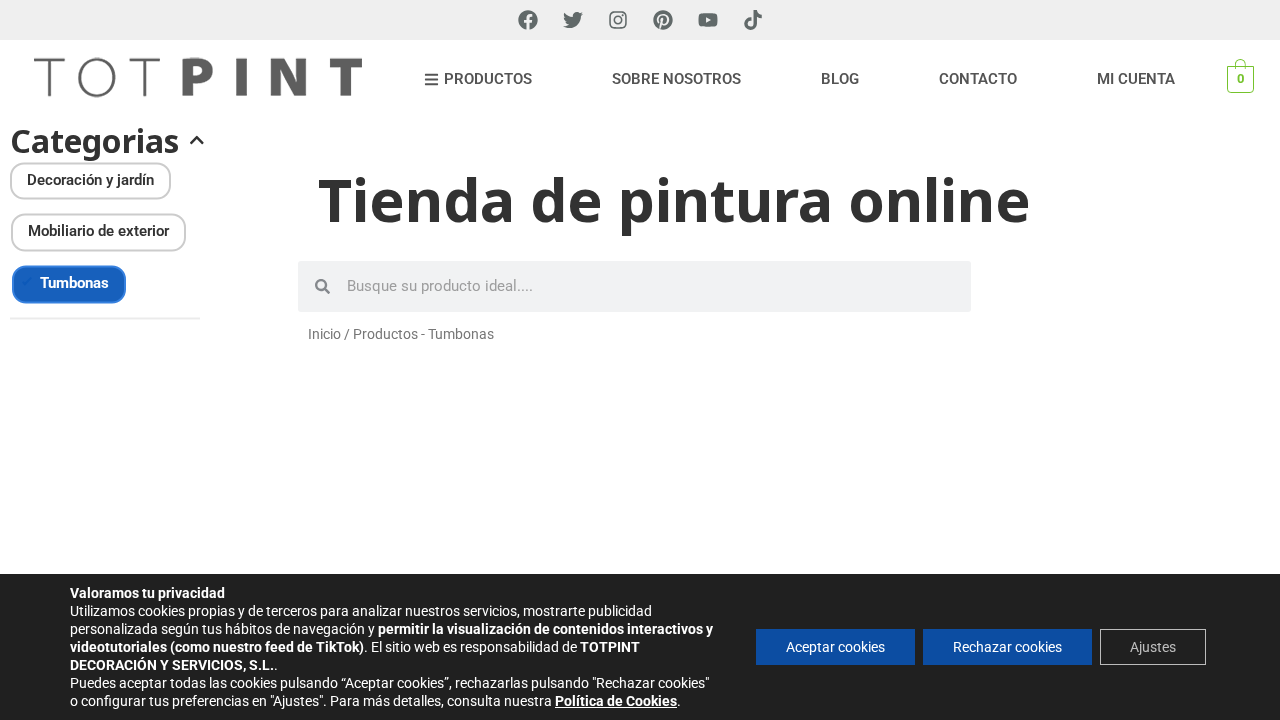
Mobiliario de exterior (98, 232)
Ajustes (1153, 647)
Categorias (94, 141)
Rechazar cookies (1007, 647)
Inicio (324, 334)
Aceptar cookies (835, 647)
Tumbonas (74, 284)
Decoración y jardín (90, 180)
